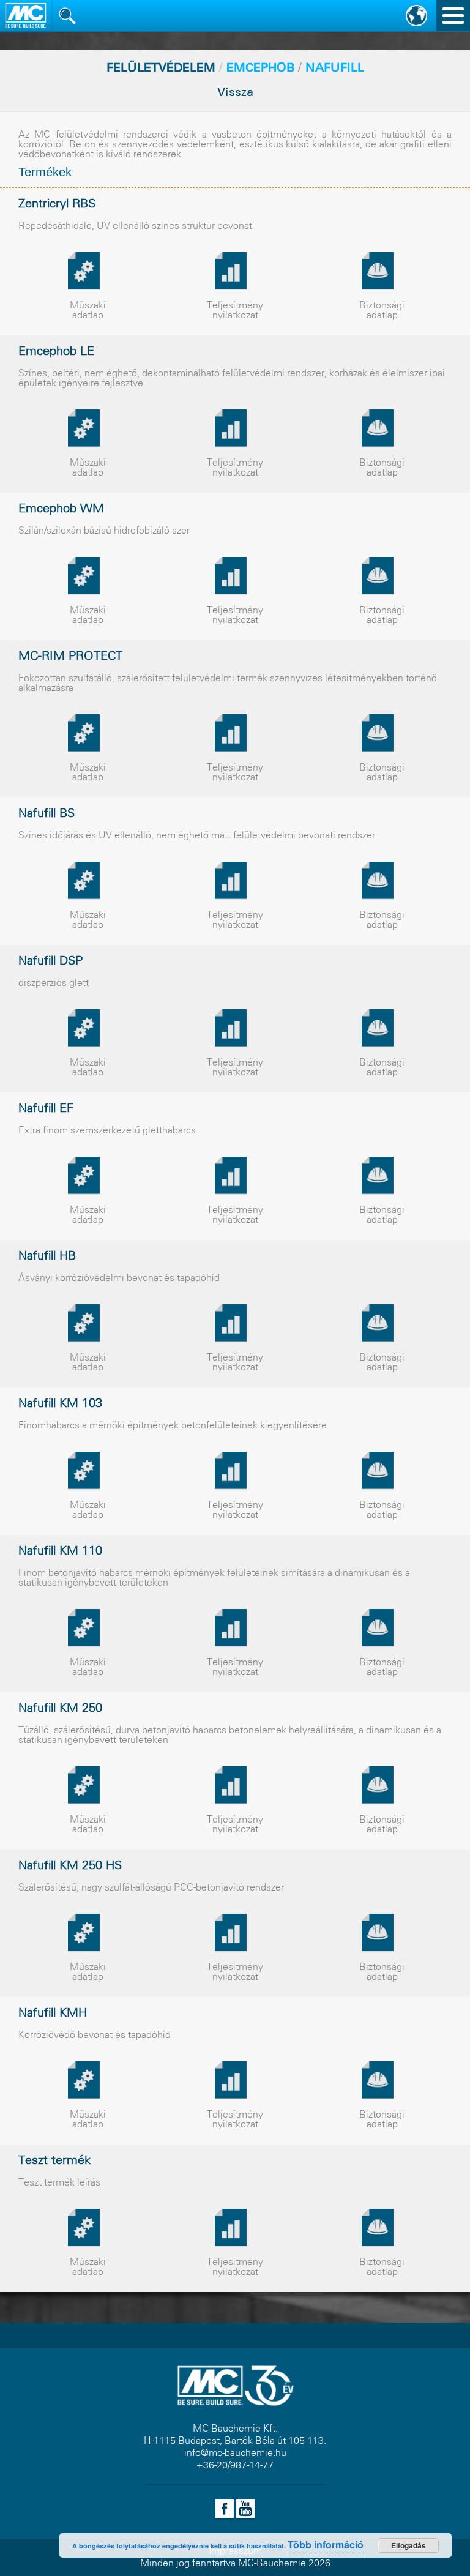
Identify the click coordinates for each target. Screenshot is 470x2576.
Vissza (235, 93)
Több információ (326, 2544)
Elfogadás (408, 2545)
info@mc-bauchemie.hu (235, 2453)
